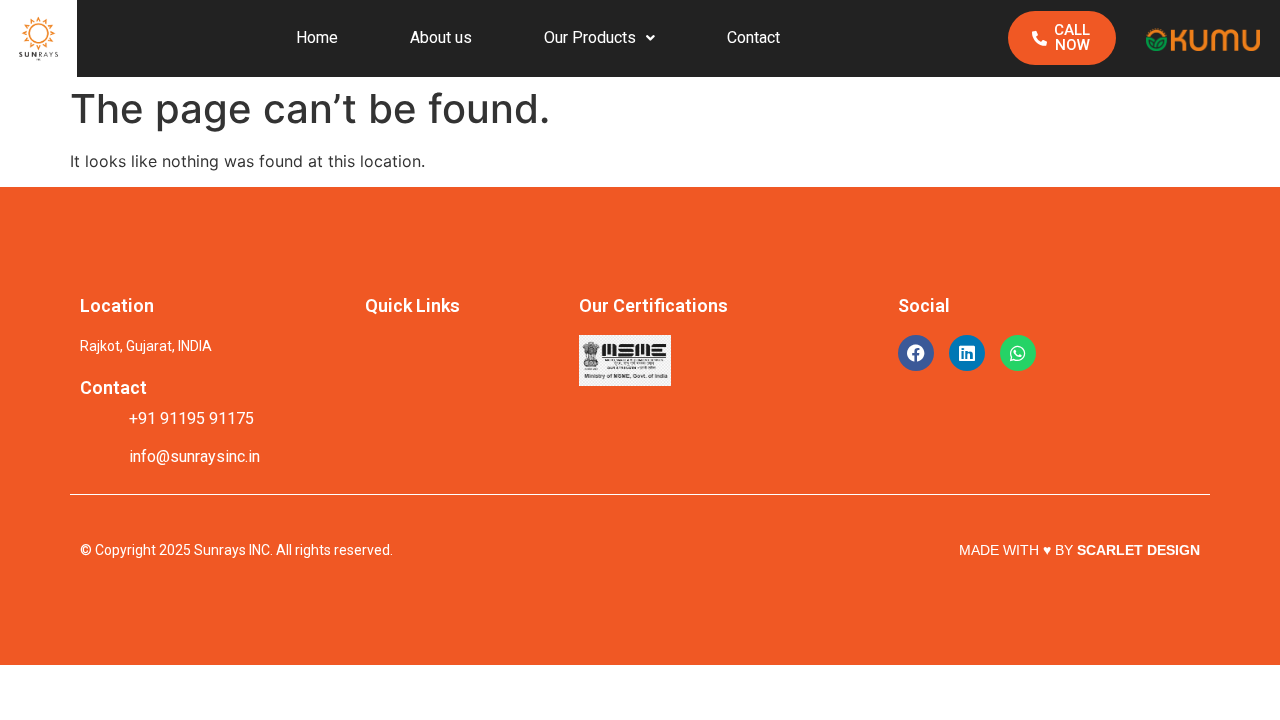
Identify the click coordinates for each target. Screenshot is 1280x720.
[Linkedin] (967, 353)
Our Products (590, 37)
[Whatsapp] (1018, 353)
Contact (753, 37)
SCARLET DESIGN (1138, 550)
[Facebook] (916, 353)
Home (317, 37)
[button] (599, 38)
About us (441, 37)
